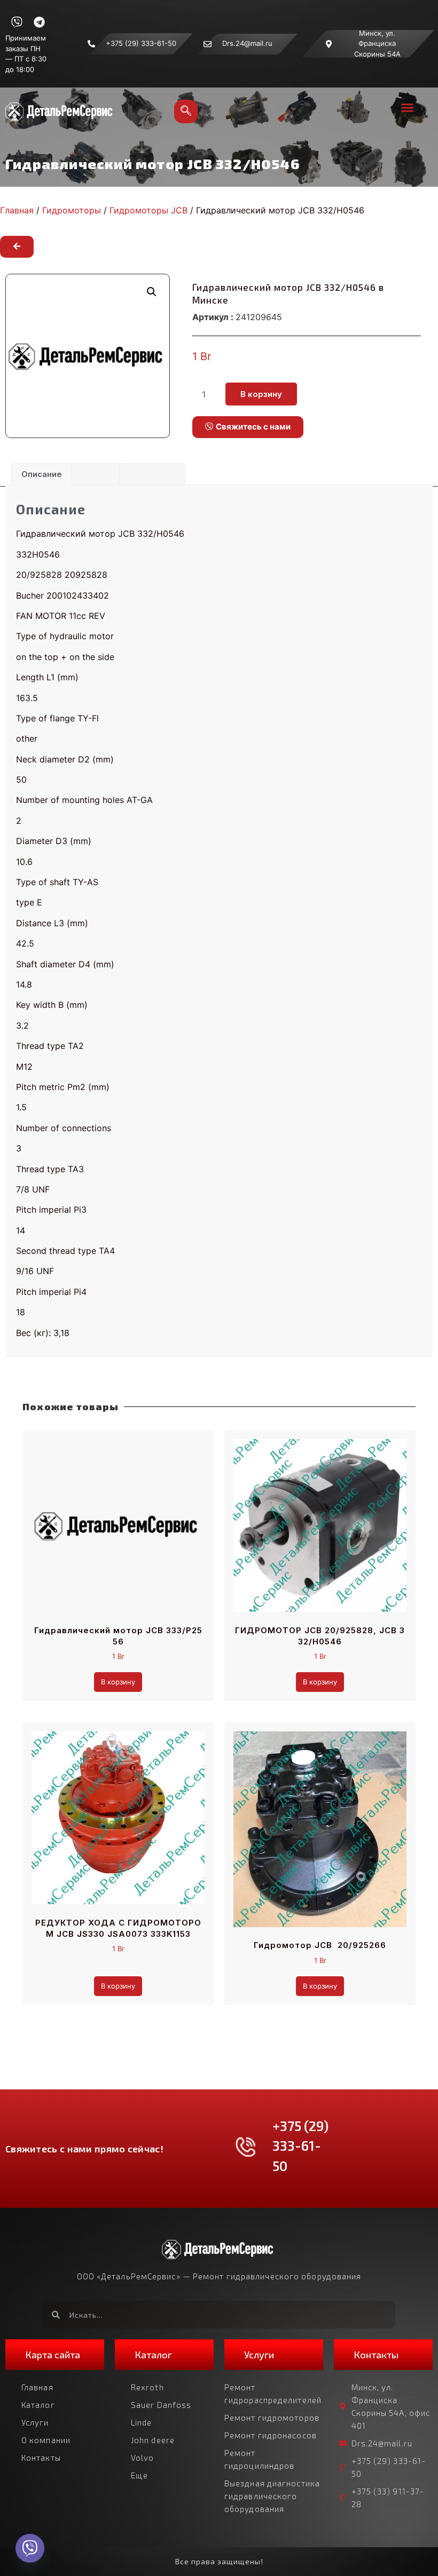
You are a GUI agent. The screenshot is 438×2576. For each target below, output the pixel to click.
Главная (17, 210)
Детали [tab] (96, 474)
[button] (407, 107)
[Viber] (17, 22)
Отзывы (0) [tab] (152, 474)
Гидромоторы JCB (148, 210)
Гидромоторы (72, 210)
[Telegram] (39, 22)
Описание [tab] (42, 474)
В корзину (261, 394)
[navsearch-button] (186, 112)
